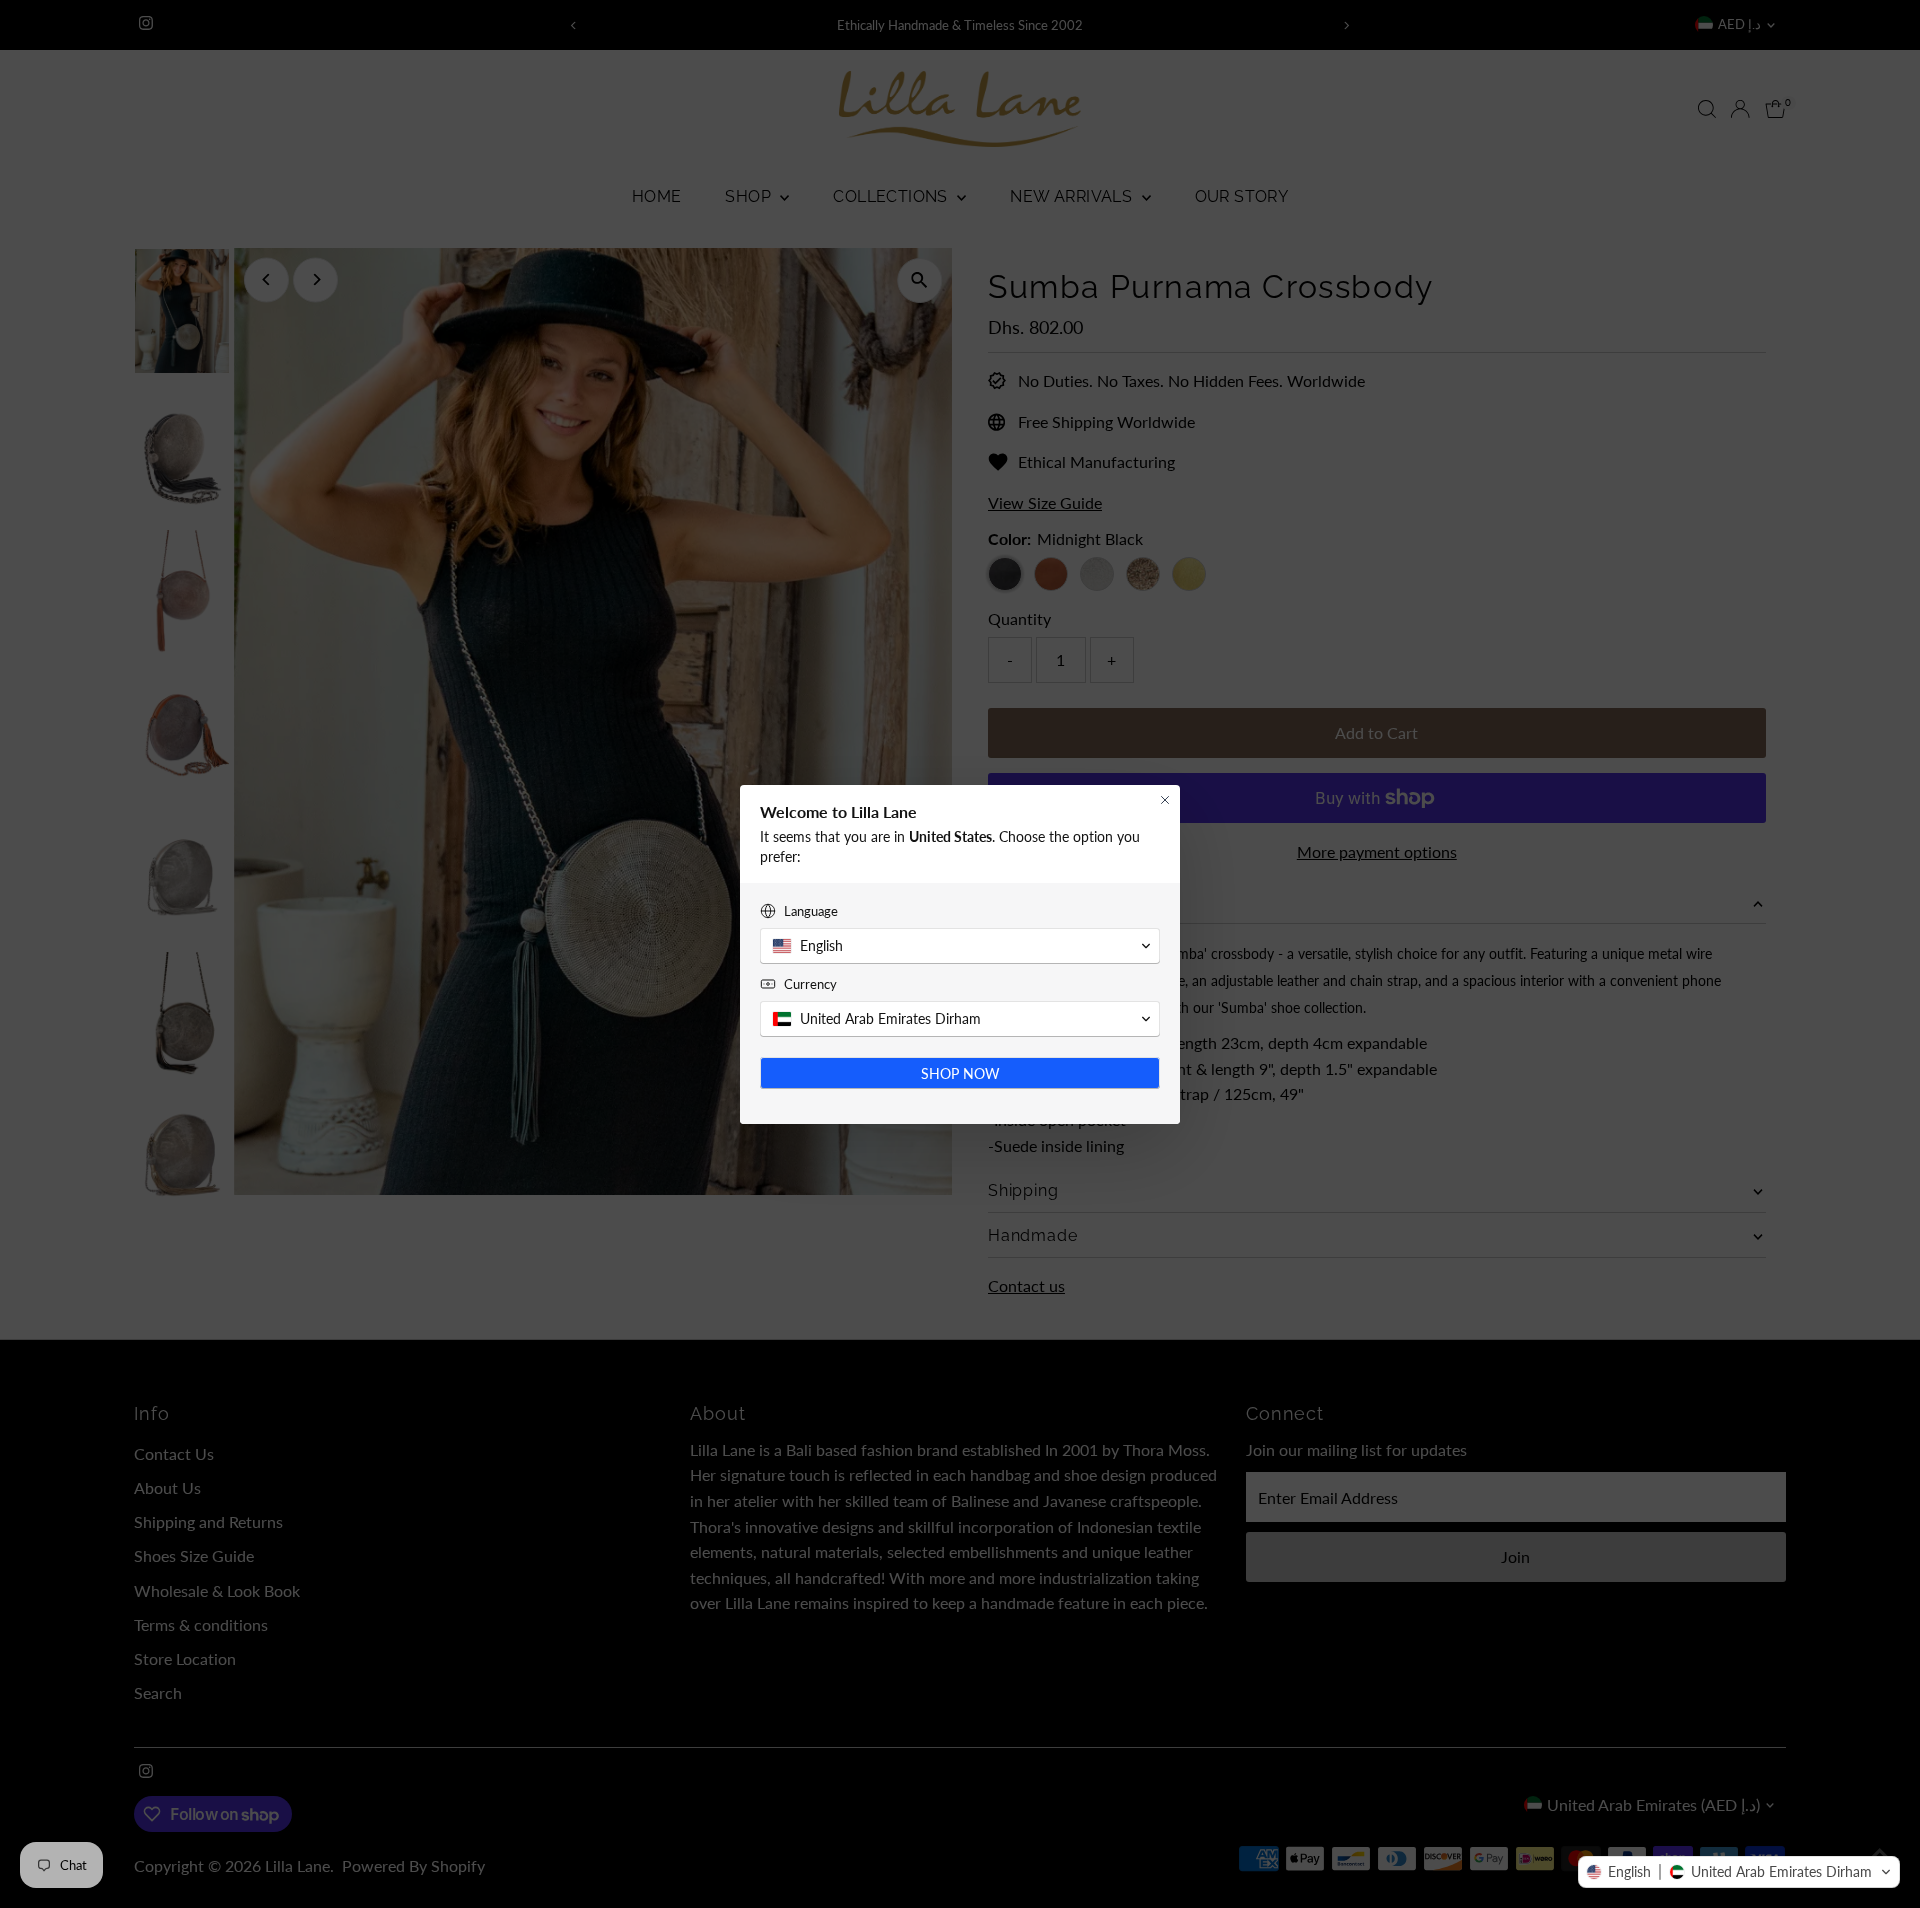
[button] (1739, 1872)
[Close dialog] (1165, 800)
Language (811, 911)
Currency (810, 984)
